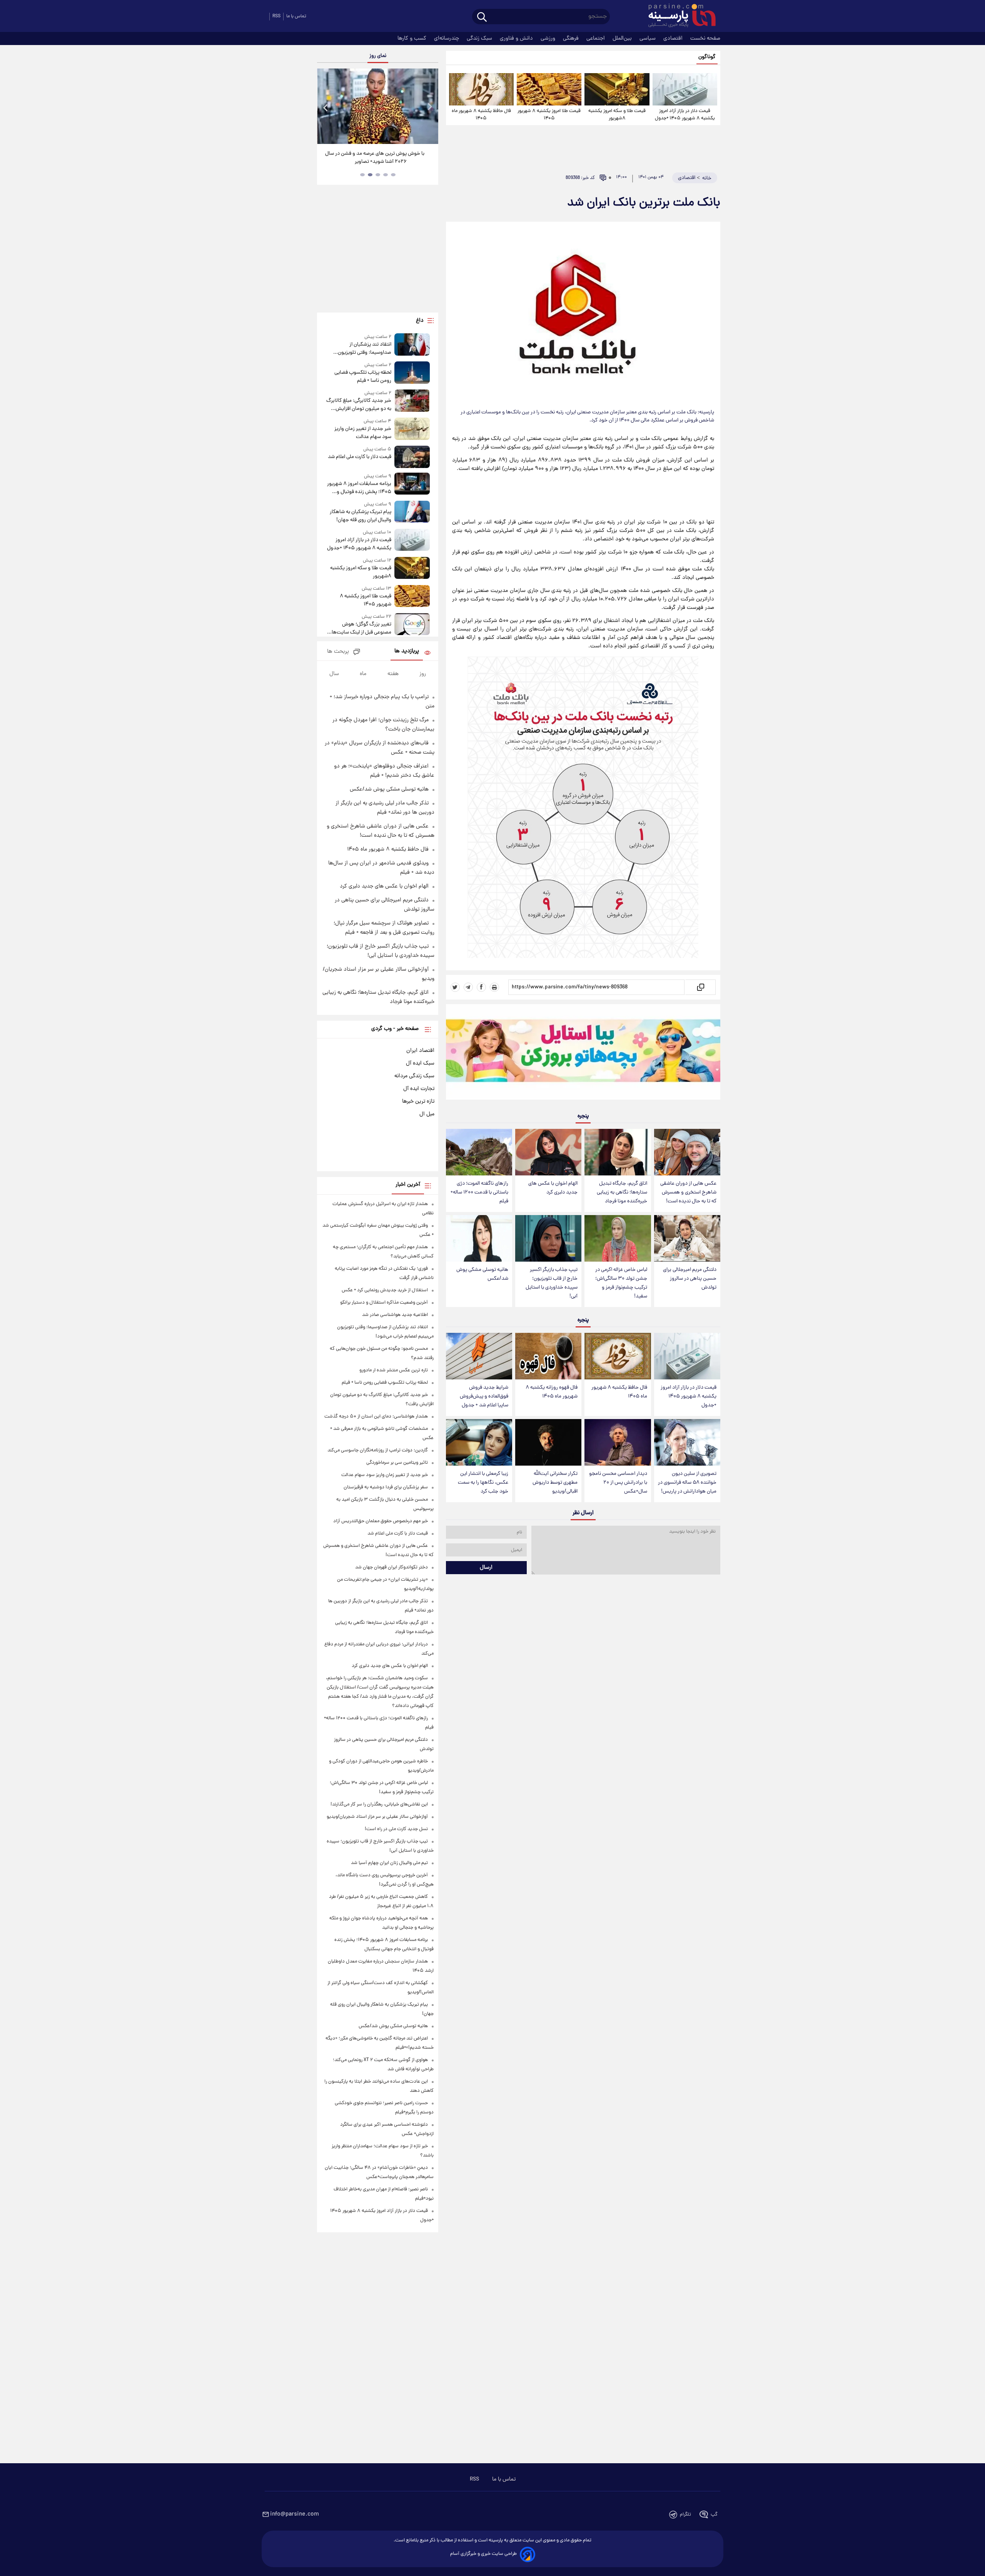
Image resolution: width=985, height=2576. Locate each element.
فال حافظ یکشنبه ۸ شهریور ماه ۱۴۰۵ (481, 115)
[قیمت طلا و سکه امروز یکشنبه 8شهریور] (617, 89)
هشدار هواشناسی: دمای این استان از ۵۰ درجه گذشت (376, 1417)
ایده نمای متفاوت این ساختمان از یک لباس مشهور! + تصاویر (375, 158)
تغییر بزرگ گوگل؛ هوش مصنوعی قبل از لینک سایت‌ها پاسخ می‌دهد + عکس (361, 629)
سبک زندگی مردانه (414, 1076)
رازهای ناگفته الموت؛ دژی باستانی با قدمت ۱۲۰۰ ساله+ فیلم (479, 1193)
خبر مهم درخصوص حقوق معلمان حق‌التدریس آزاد (381, 1521)
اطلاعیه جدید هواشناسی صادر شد (395, 1315)
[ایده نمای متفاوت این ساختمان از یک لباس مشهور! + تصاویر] (377, 106)
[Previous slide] (326, 107)
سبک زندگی (480, 38)
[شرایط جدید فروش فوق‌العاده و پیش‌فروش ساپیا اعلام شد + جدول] (479, 1356)
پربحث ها (338, 652)
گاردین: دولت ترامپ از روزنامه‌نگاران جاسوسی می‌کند (378, 1450)
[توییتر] (455, 987)
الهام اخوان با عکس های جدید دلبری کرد (553, 1188)
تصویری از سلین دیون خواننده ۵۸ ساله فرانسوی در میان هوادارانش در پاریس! (687, 1483)
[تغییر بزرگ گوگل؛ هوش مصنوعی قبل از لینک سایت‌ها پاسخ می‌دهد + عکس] (412, 625)
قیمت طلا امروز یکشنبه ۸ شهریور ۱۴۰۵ (549, 115)
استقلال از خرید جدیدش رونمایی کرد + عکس (385, 1290)
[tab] (393, 175)
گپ (714, 2515)
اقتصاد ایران (420, 1051)
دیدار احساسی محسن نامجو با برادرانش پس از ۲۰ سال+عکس (618, 1483)
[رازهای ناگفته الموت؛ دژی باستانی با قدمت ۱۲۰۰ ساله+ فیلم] (479, 1152)
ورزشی (549, 38)
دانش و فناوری (517, 38)
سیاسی (648, 38)
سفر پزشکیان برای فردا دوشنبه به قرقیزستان (386, 1487)
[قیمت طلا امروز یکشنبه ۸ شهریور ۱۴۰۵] (549, 89)
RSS (276, 16)
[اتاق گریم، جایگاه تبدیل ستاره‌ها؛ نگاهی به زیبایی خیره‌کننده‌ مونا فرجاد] (618, 1152)
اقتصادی (674, 38)
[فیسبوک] (481, 987)
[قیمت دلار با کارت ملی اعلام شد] (412, 457)
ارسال (486, 1568)
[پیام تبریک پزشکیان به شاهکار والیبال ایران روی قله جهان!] (412, 512)
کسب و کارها (413, 38)
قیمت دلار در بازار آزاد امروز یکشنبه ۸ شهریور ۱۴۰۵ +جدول (685, 115)
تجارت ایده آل (419, 1089)
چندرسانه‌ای (447, 38)
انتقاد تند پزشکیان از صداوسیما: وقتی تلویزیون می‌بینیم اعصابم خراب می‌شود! (360, 349)
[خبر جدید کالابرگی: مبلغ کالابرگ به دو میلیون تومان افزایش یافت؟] (412, 401)
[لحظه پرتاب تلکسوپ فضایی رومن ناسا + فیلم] (412, 373)
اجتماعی (596, 38)
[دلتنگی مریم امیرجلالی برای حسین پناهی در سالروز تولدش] (687, 1238)
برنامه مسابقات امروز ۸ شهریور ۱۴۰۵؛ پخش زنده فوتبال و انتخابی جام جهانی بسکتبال (359, 488)
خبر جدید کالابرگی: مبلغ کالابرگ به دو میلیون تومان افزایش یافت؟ (359, 405)
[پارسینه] (678, 17)
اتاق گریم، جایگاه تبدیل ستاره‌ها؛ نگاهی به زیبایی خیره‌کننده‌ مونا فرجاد (622, 1193)
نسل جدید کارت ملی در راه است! (396, 1829)
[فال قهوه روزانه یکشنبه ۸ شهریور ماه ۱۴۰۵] (548, 1356)
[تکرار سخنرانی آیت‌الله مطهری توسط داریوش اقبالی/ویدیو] (548, 1442)
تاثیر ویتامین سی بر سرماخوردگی (397, 1463)
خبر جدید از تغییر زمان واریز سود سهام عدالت (363, 433)
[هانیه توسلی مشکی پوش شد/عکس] (479, 1238)
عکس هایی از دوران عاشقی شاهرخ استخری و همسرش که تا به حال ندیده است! (688, 1193)
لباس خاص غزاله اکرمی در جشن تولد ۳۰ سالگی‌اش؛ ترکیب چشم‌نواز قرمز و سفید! (621, 1283)
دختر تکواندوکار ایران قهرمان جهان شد (391, 1567)
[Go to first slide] (429, 107)
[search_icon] (482, 18)
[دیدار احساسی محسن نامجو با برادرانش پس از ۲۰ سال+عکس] (618, 1442)
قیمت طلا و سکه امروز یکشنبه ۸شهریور (617, 115)
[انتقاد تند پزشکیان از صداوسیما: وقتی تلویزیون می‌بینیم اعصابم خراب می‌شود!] (412, 345)
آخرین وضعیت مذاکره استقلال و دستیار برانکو (384, 1303)
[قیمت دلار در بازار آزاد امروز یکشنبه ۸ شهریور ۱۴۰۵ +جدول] (685, 89)
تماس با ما (296, 16)
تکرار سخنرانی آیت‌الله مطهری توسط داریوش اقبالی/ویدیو (555, 1483)
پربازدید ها (407, 651)
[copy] (700, 987)
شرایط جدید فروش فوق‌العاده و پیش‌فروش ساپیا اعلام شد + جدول (484, 1397)
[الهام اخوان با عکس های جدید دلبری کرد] (548, 1152)
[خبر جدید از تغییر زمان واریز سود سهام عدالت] (412, 429)
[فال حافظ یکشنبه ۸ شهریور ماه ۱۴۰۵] (481, 89)
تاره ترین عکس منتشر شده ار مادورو (394, 1370)
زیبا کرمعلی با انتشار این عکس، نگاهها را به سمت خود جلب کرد (483, 1483)
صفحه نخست (705, 38)
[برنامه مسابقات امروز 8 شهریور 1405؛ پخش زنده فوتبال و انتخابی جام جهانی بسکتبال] (412, 484)
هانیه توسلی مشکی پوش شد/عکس (482, 1274)
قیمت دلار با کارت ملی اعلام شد (359, 457)
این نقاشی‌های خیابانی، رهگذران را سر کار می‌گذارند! (379, 1805)
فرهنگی (572, 38)
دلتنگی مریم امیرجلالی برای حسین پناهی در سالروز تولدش (690, 1279)
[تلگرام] (468, 987)
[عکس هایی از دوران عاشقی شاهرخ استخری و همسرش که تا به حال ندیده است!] (687, 1152)
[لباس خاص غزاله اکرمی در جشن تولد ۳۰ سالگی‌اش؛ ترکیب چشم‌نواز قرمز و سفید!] (618, 1238)
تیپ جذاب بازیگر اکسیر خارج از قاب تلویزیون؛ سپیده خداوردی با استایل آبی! (552, 1283)
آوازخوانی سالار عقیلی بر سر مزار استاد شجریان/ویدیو (377, 1817)
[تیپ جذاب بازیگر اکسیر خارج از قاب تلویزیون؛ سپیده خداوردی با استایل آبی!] (548, 1238)
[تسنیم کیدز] (583, 1054)
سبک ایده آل (420, 1063)
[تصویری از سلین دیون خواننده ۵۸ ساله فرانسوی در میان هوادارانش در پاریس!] (687, 1442)
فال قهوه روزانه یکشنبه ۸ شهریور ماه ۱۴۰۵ (552, 1392)
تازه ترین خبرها (418, 1102)
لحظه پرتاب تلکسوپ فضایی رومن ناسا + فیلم (363, 377)
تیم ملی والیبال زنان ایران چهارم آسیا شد (389, 1863)
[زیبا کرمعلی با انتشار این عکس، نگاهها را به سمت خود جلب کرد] (479, 1442)
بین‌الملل (623, 38)
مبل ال (427, 1114)
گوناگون (707, 57)
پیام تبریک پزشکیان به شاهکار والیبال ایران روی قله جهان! (360, 516)
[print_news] (494, 987)
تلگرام (685, 2515)
